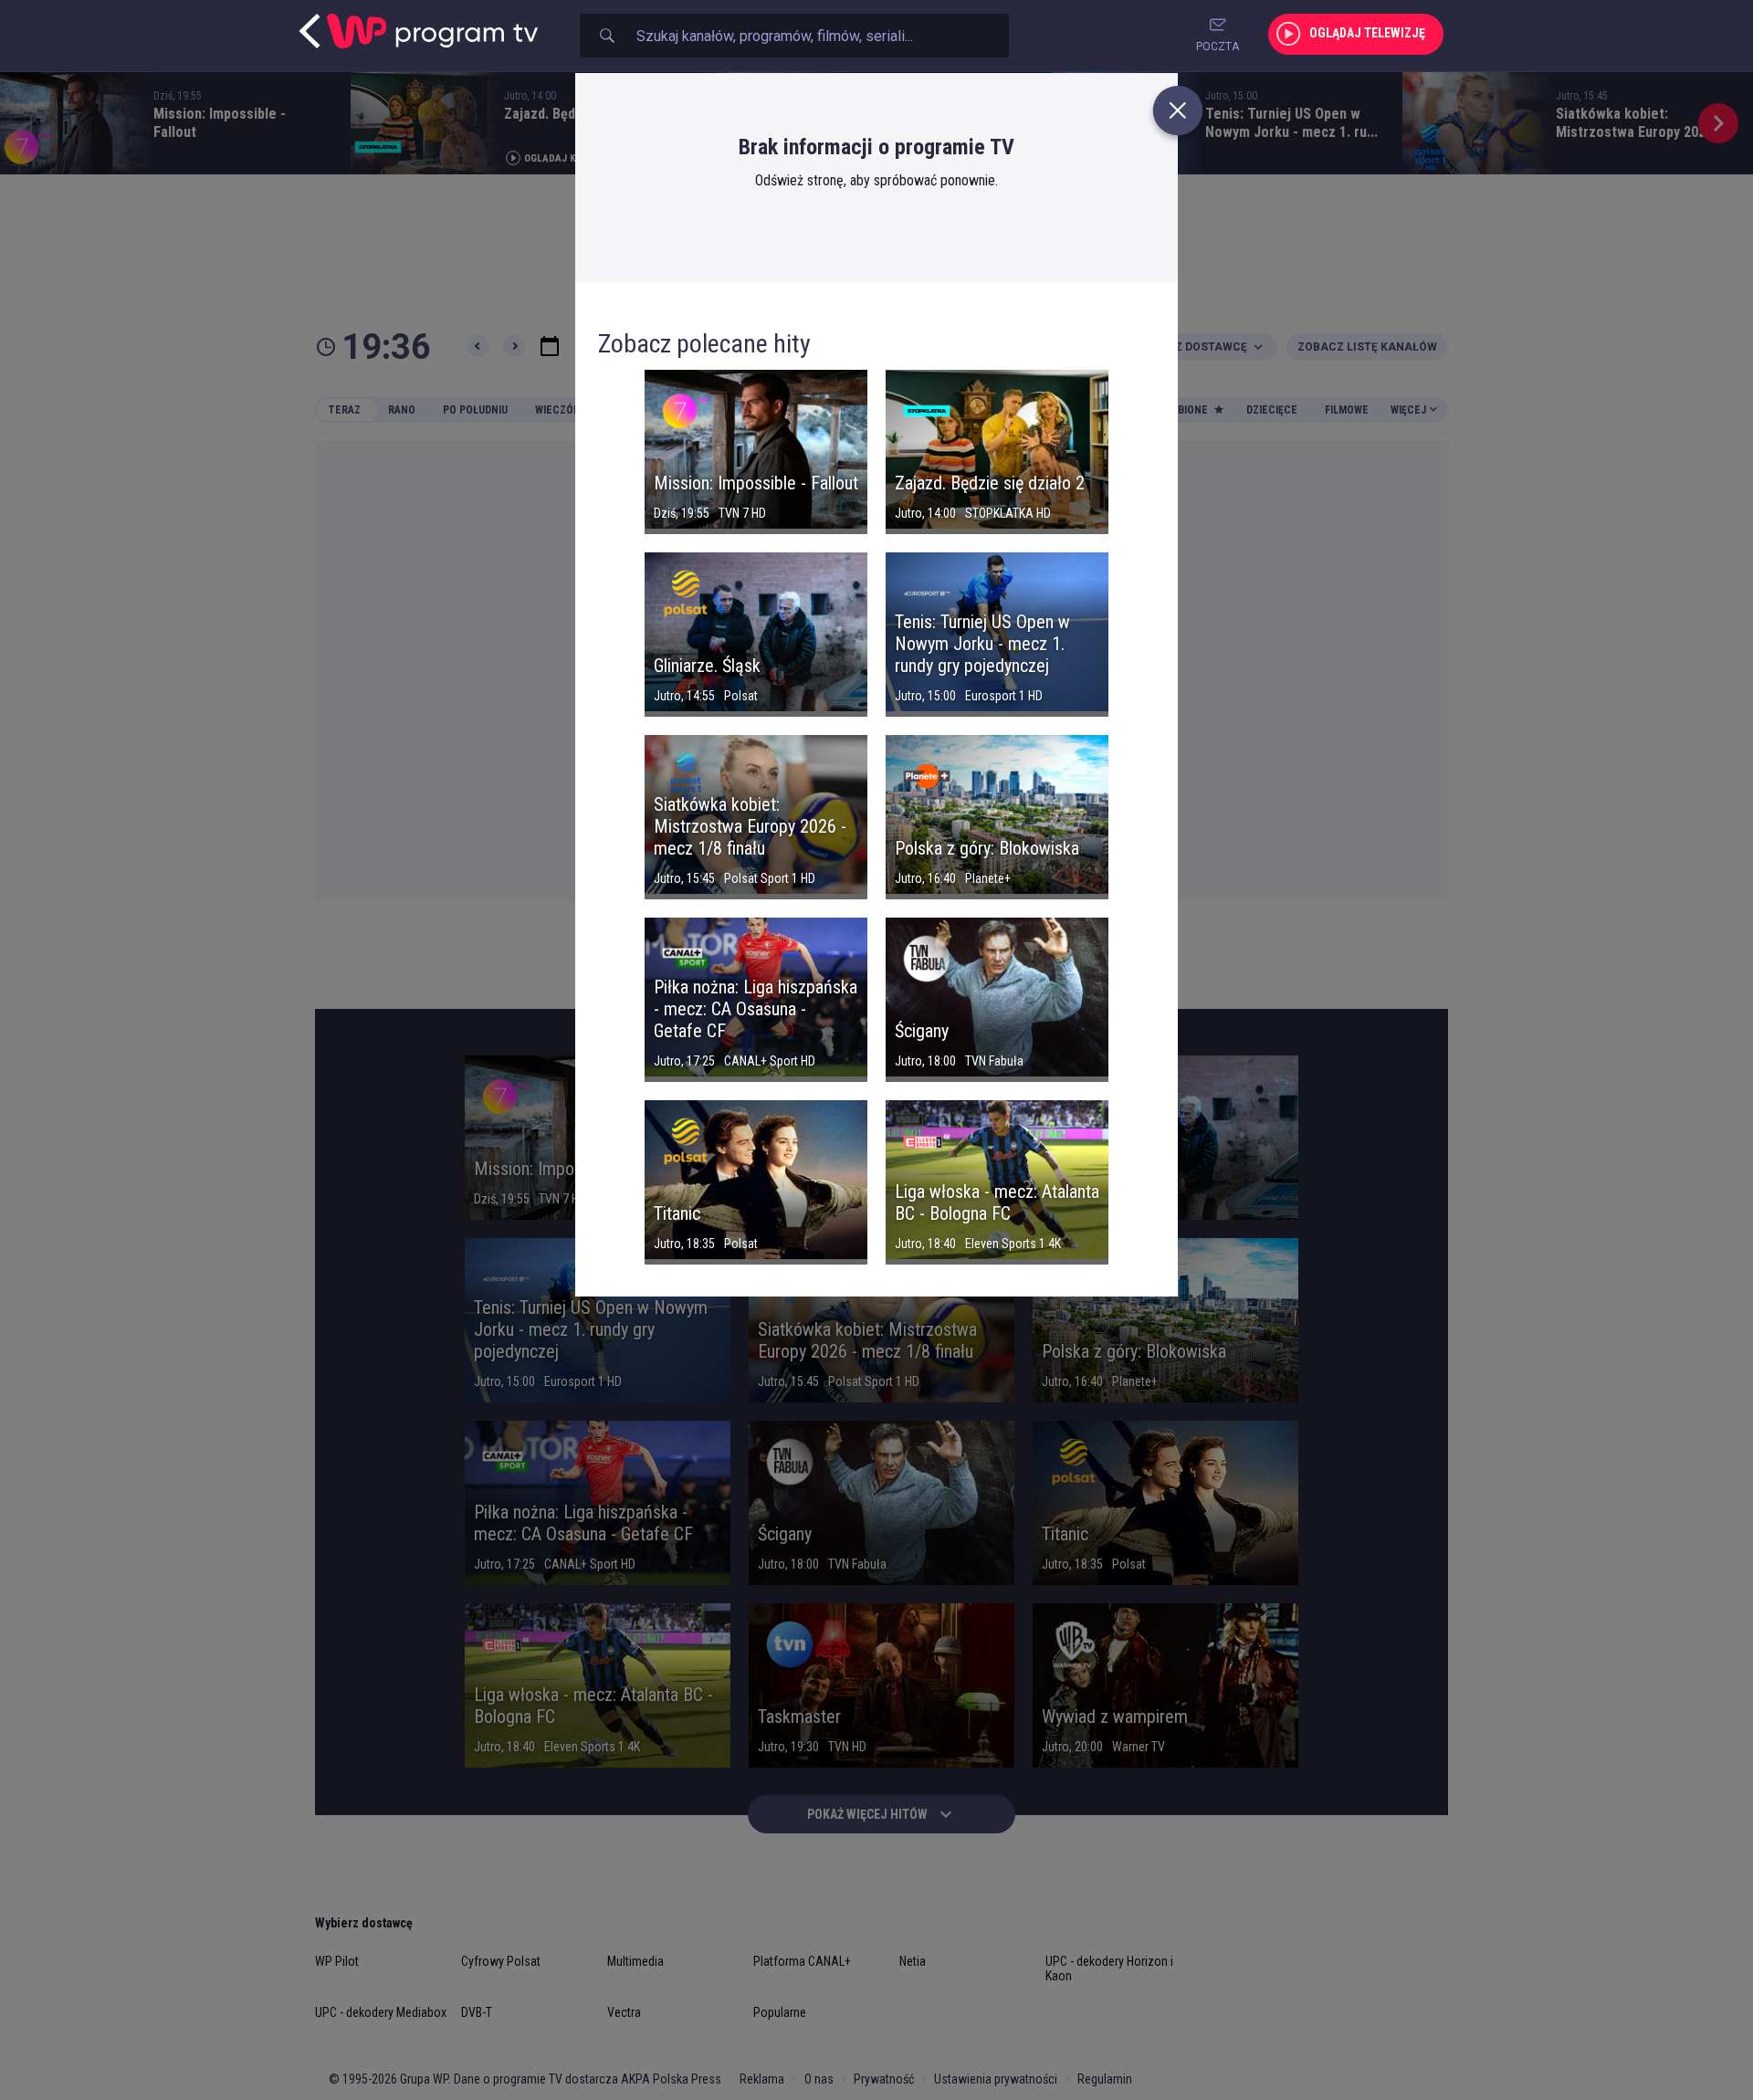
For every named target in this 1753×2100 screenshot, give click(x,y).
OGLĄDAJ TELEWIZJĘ (1367, 33)
